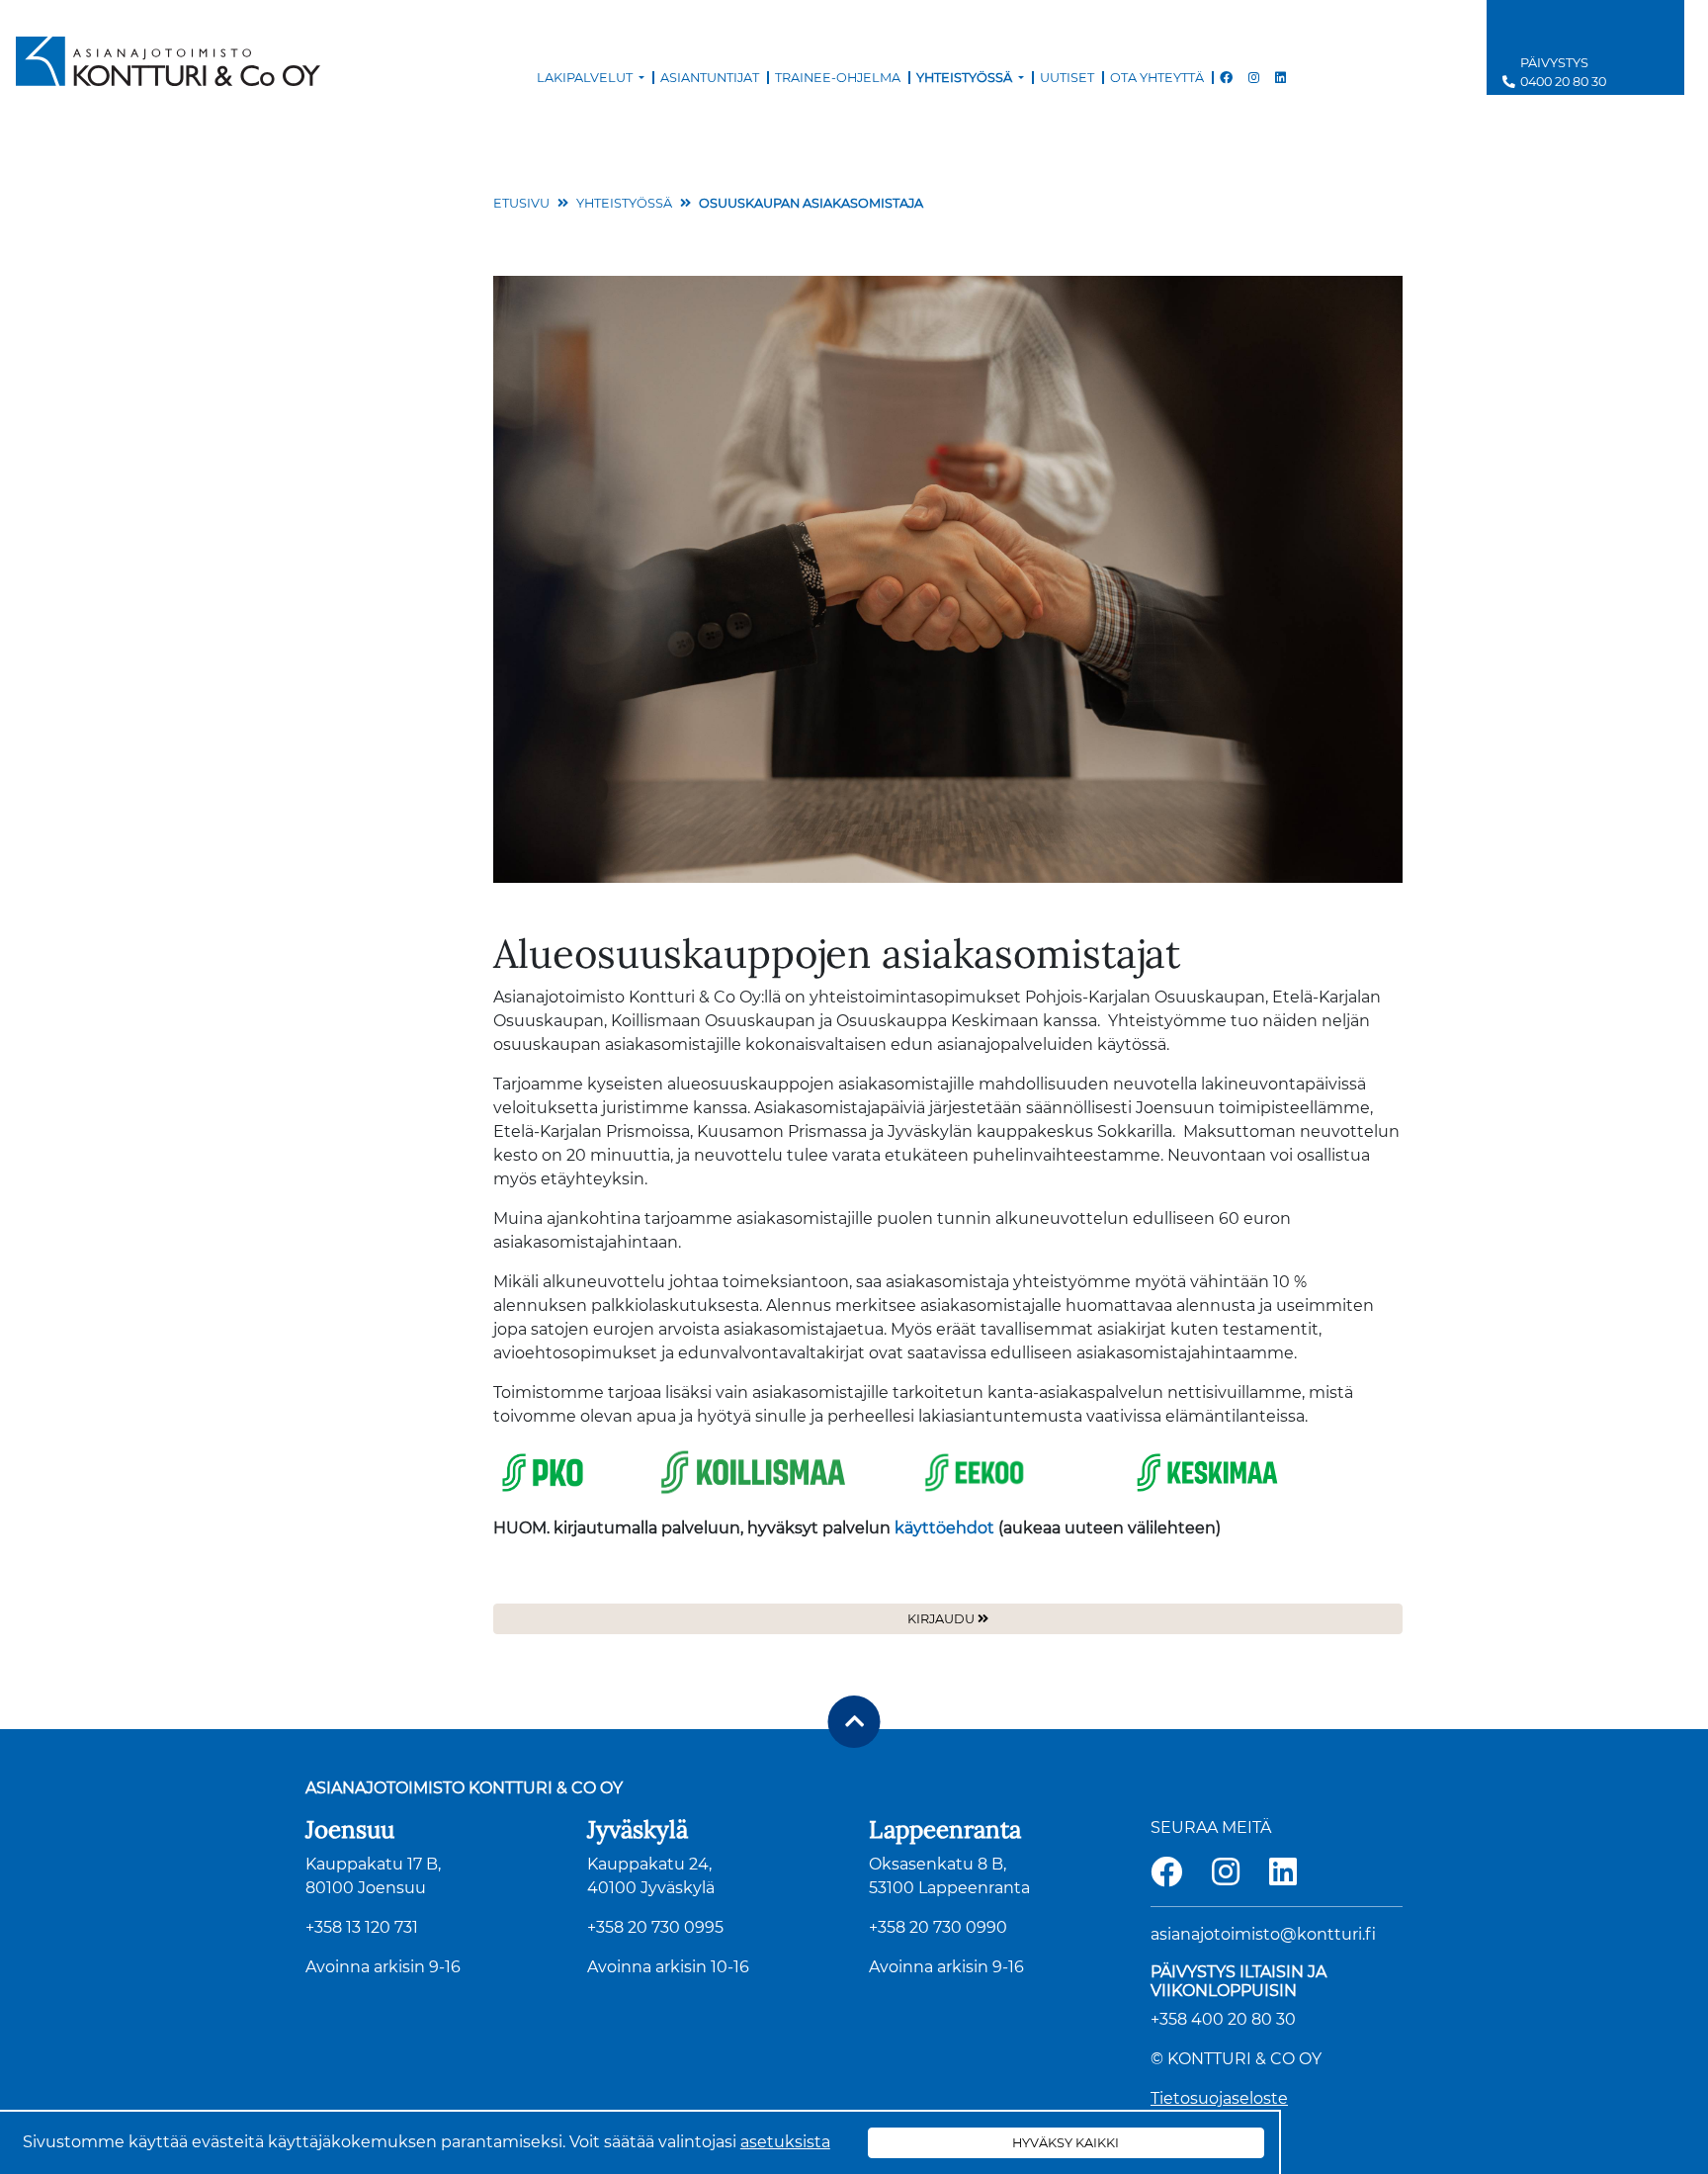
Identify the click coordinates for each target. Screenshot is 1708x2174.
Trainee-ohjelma (838, 78)
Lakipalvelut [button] (586, 78)
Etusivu (521, 203)
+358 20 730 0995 (655, 1927)
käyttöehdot (944, 1528)
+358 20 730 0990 (938, 1927)
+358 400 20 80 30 (1223, 2019)
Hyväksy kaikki (1066, 2143)
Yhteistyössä (624, 203)
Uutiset (1067, 78)
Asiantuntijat (710, 78)
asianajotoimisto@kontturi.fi (1263, 1934)
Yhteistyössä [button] (966, 78)
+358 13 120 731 (362, 1927)
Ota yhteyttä (1157, 78)
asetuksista (785, 2142)
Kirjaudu (941, 1619)
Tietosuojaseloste (1219, 2098)
